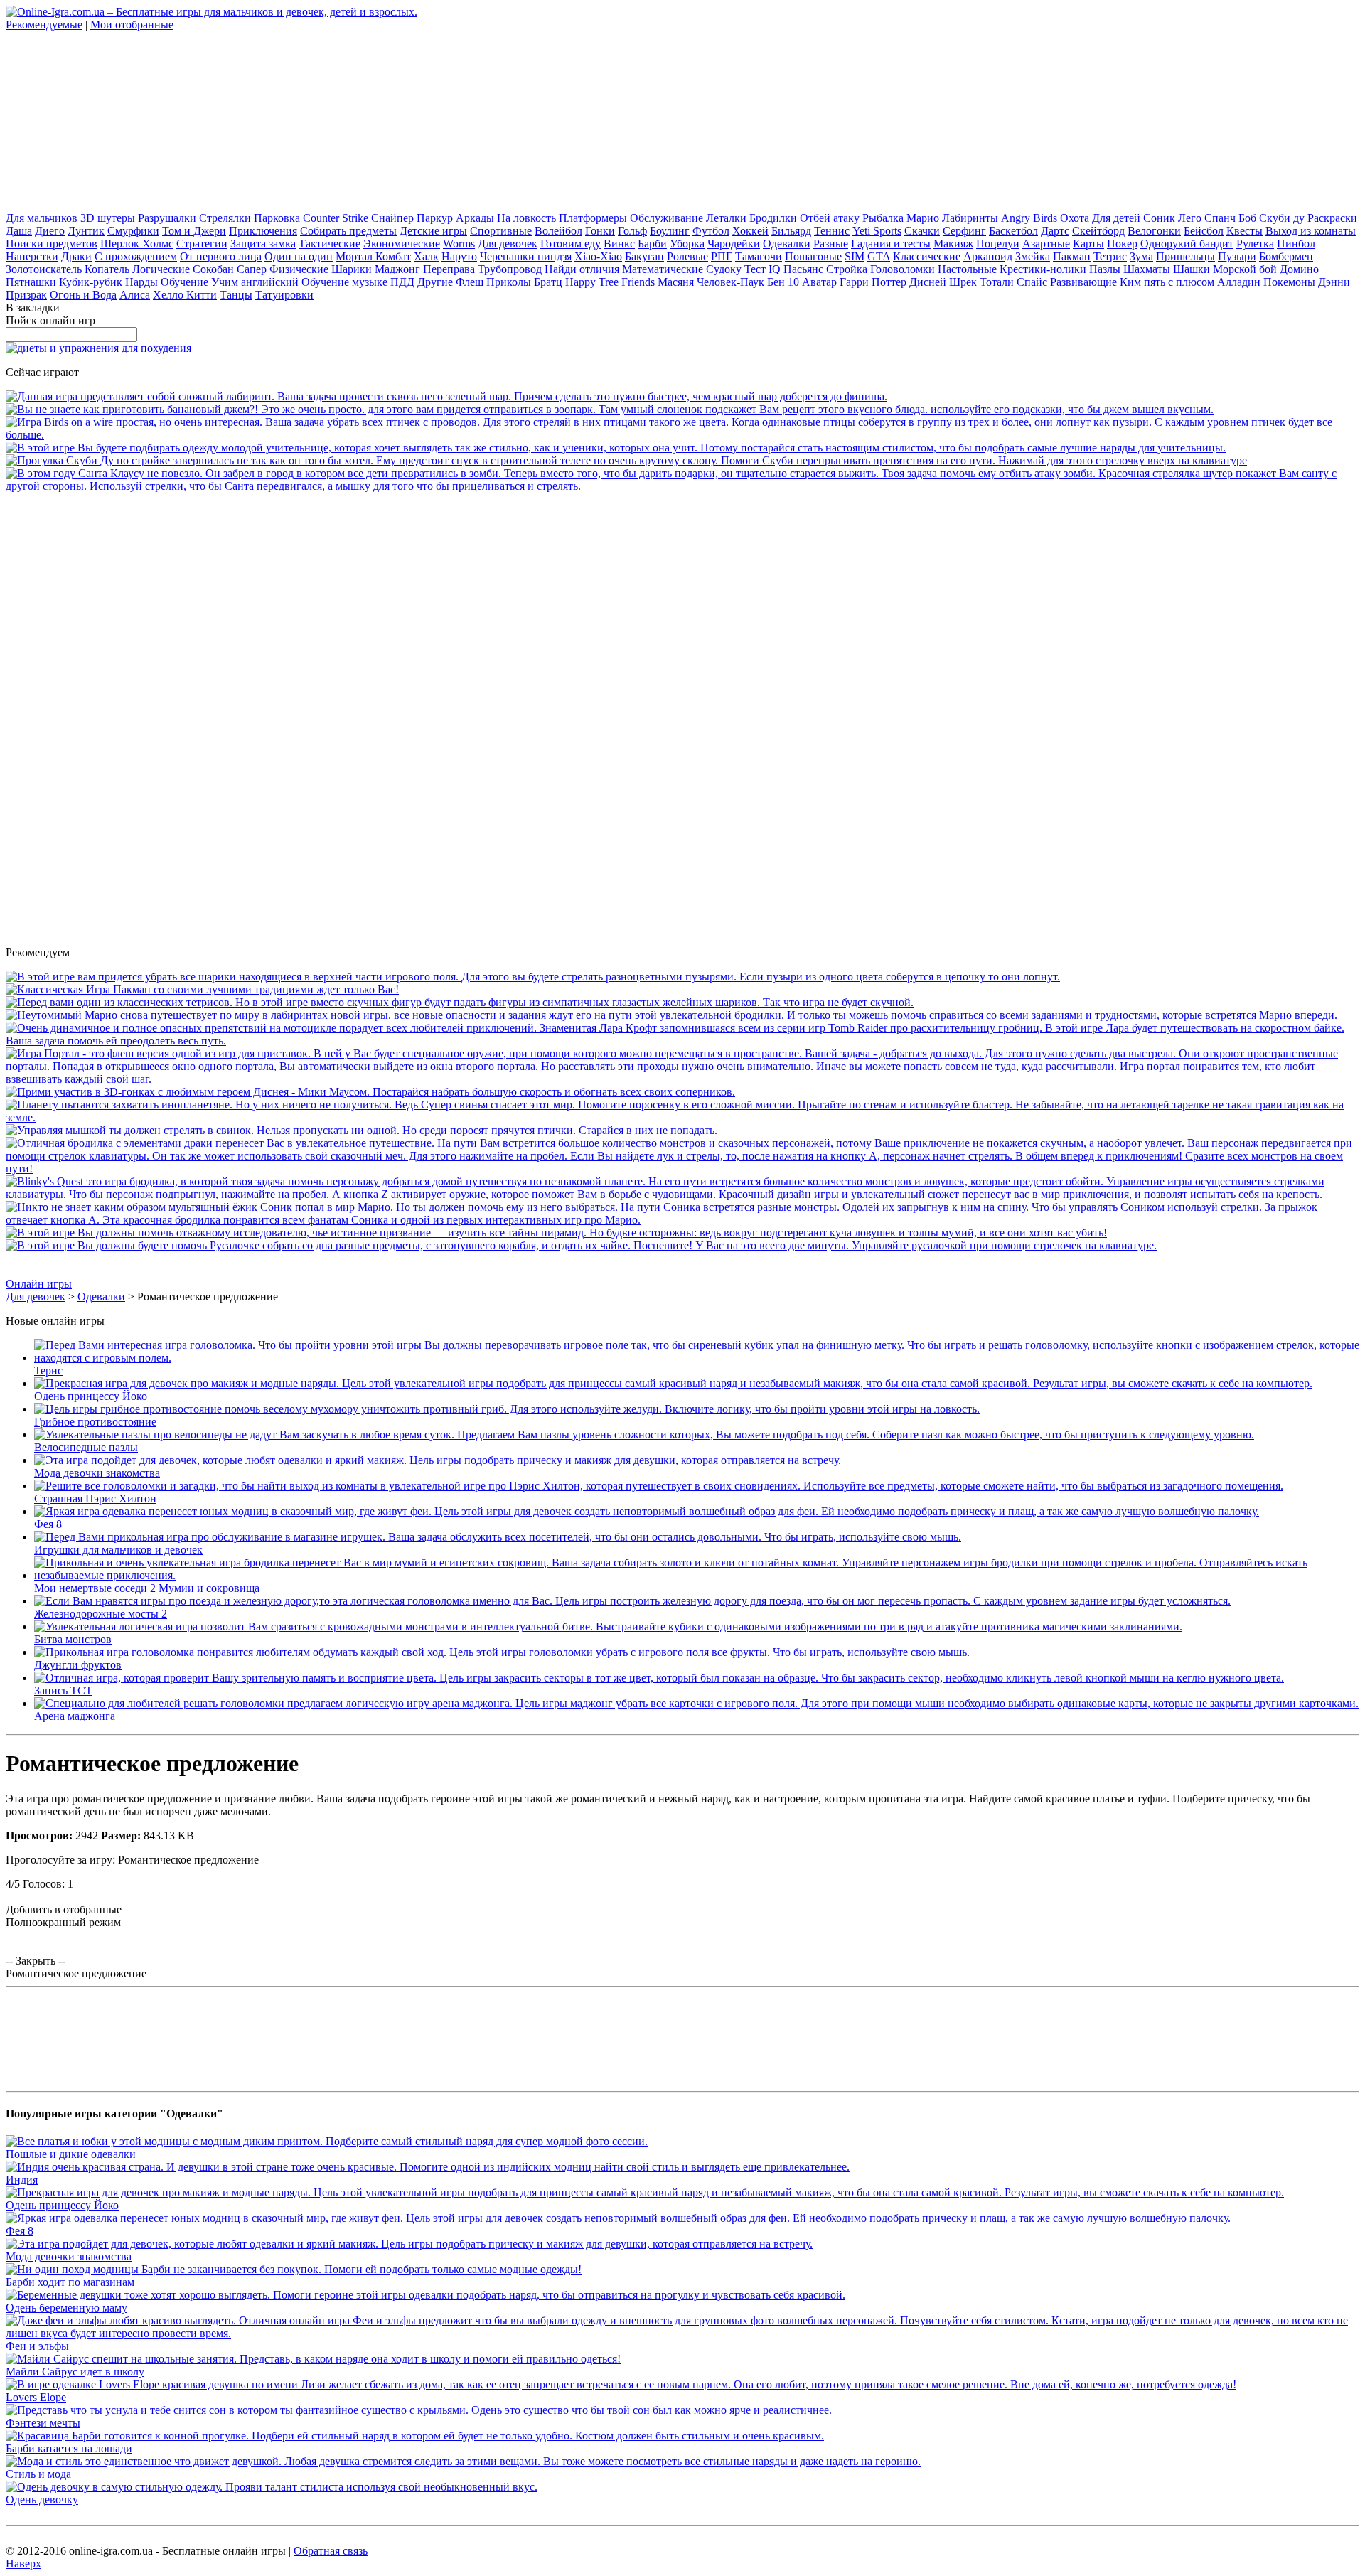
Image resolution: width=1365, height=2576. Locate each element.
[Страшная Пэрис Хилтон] (659, 1486)
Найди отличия (582, 269)
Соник (1159, 218)
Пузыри (1237, 256)
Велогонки (1154, 231)
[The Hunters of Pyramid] (556, 1233)
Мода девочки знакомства (97, 1473)
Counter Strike (336, 218)
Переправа (449, 269)
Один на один (299, 256)
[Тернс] (697, 1358)
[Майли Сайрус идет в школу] (313, 2359)
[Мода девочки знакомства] (438, 1460)
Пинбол (1296, 244)
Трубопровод (510, 269)
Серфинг (964, 231)
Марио (923, 218)
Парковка (277, 218)
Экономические (402, 244)
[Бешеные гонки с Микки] (370, 1092)
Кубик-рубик (91, 282)
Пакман (1072, 256)
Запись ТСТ (63, 1690)
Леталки (726, 218)
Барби (652, 244)
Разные (831, 244)
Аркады (475, 218)
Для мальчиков (42, 218)
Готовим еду (571, 244)
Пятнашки (31, 282)
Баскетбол (1013, 231)
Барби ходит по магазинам (70, 2282)
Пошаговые (813, 256)
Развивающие (1083, 282)
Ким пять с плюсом (1167, 282)
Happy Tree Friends (610, 282)
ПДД (402, 282)
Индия (22, 2180)
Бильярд (791, 231)
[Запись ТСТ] (659, 1678)
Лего (1190, 218)
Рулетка (1255, 244)
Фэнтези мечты (43, 2423)
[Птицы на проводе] (682, 435)
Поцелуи (998, 244)
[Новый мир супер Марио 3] (671, 1015)
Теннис (832, 231)
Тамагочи (759, 256)
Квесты (1244, 231)
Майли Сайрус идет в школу (75, 2372)
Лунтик (86, 231)
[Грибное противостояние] (507, 1409)
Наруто (459, 256)
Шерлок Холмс (137, 244)
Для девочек (508, 244)
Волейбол (558, 231)
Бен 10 (783, 282)
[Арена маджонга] (696, 1703)
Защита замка (263, 244)
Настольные (967, 269)
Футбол (711, 231)
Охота (1075, 218)
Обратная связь (331, 2551)
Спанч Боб (1230, 218)
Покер (1122, 244)
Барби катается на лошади (69, 2448)
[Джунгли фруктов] (502, 1652)
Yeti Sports (877, 231)
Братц (548, 282)
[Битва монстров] (608, 1626)
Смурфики (133, 231)
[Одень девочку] (272, 2487)
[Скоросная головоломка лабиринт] (446, 396)
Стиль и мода (38, 2474)
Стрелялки (225, 218)
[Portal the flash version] (682, 1079)
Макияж (953, 244)
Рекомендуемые (44, 25)
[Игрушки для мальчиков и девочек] (498, 1537)
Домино (1299, 269)
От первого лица (221, 256)
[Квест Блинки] (682, 1194)
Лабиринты (970, 218)
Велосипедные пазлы (86, 1447)
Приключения (263, 231)
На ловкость (526, 218)
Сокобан (213, 269)
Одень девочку (42, 2500)
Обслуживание (667, 218)
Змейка (1033, 256)
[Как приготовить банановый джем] (610, 409)
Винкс (619, 244)
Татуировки (284, 295)
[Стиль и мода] (463, 2461)
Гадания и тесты (891, 244)
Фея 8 (48, 1524)
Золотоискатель (44, 269)
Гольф (632, 231)
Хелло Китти (185, 295)
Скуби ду (1282, 218)
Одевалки (787, 244)
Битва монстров (73, 1639)
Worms (459, 244)
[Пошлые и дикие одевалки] (327, 2141)
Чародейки (734, 244)
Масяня (676, 282)
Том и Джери (194, 231)
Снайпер (392, 218)
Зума (1141, 256)
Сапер (252, 269)
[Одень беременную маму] (425, 2295)
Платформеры (593, 218)
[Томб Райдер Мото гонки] (682, 1041)
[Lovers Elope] (621, 2384)
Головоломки (903, 269)
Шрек (963, 282)
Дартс (1055, 231)
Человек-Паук (730, 282)
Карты (1088, 244)
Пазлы (1105, 269)
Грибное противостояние (95, 1422)
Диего (50, 231)
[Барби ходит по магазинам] (294, 2269)
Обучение (184, 282)
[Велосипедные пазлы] (644, 1434)
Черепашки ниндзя (526, 256)
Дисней (928, 282)
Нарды (141, 282)
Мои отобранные (132, 25)
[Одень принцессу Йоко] (673, 1383)
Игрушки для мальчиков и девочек (118, 1550)
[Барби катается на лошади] (415, 2436)
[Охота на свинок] (362, 1130)
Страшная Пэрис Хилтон (95, 1498)
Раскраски (1332, 218)
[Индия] (428, 2167)
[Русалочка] (581, 1245)
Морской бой (1245, 269)
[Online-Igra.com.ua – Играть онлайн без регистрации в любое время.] (212, 12)
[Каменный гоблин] (682, 1169)
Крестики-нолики (1043, 269)
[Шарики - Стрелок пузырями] (533, 977)
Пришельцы (1185, 256)
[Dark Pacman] (202, 989)
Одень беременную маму (66, 2308)
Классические (927, 256)
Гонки (600, 231)
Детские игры (433, 231)
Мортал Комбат (373, 256)
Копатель (107, 269)
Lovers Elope (36, 2397)
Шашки (1192, 269)
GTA (879, 256)
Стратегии (202, 244)
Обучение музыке (344, 282)
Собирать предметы (348, 231)
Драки (76, 256)
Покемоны (1289, 282)
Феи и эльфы (37, 2346)
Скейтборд (1098, 231)
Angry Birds (1029, 218)
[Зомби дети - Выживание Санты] (682, 486)
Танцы (236, 295)
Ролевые (687, 256)
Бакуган (644, 256)
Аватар (819, 282)
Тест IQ (762, 269)
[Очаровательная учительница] (616, 448)
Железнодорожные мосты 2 (101, 1614)
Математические (663, 269)
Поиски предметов (52, 244)
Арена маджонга (75, 1716)
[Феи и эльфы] (682, 2333)
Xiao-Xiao (598, 256)
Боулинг (670, 231)
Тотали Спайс (1013, 282)
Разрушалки (167, 218)
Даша (19, 231)
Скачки (922, 231)
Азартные (1046, 244)
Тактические (330, 244)
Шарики (352, 269)
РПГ (722, 256)
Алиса (135, 295)
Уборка (687, 244)
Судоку (724, 269)
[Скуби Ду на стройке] (626, 460)
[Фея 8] (647, 1511)
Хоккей (750, 231)
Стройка (847, 269)
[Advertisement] (112, 120)
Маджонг (397, 269)
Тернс (48, 1370)
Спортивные (501, 231)
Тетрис (1110, 256)
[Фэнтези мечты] (419, 2410)
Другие (435, 282)
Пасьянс (803, 269)
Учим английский (255, 282)
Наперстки (32, 256)
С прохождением (136, 256)
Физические (299, 269)
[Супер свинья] (682, 1117)
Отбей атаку (830, 218)
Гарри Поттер (873, 282)
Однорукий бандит (1187, 244)
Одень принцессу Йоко (91, 1396)
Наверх (23, 2564)
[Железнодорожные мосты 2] (632, 1601)
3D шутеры (108, 218)
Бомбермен (1286, 256)
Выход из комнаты (1311, 231)
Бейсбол (1204, 231)
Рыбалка (883, 218)
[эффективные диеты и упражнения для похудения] (98, 348)
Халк (426, 256)
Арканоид (988, 256)
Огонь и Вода (83, 295)
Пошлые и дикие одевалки (71, 2154)
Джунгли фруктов (78, 1665)
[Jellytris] (460, 1002)
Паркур (435, 218)
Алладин (1239, 282)
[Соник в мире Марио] (682, 1220)
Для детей (1116, 218)
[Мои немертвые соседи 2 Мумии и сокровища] (697, 1575)
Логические (161, 269)
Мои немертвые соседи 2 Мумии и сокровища (147, 1588)
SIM (855, 256)
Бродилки (773, 218)
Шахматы (1147, 269)
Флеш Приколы (493, 282)
